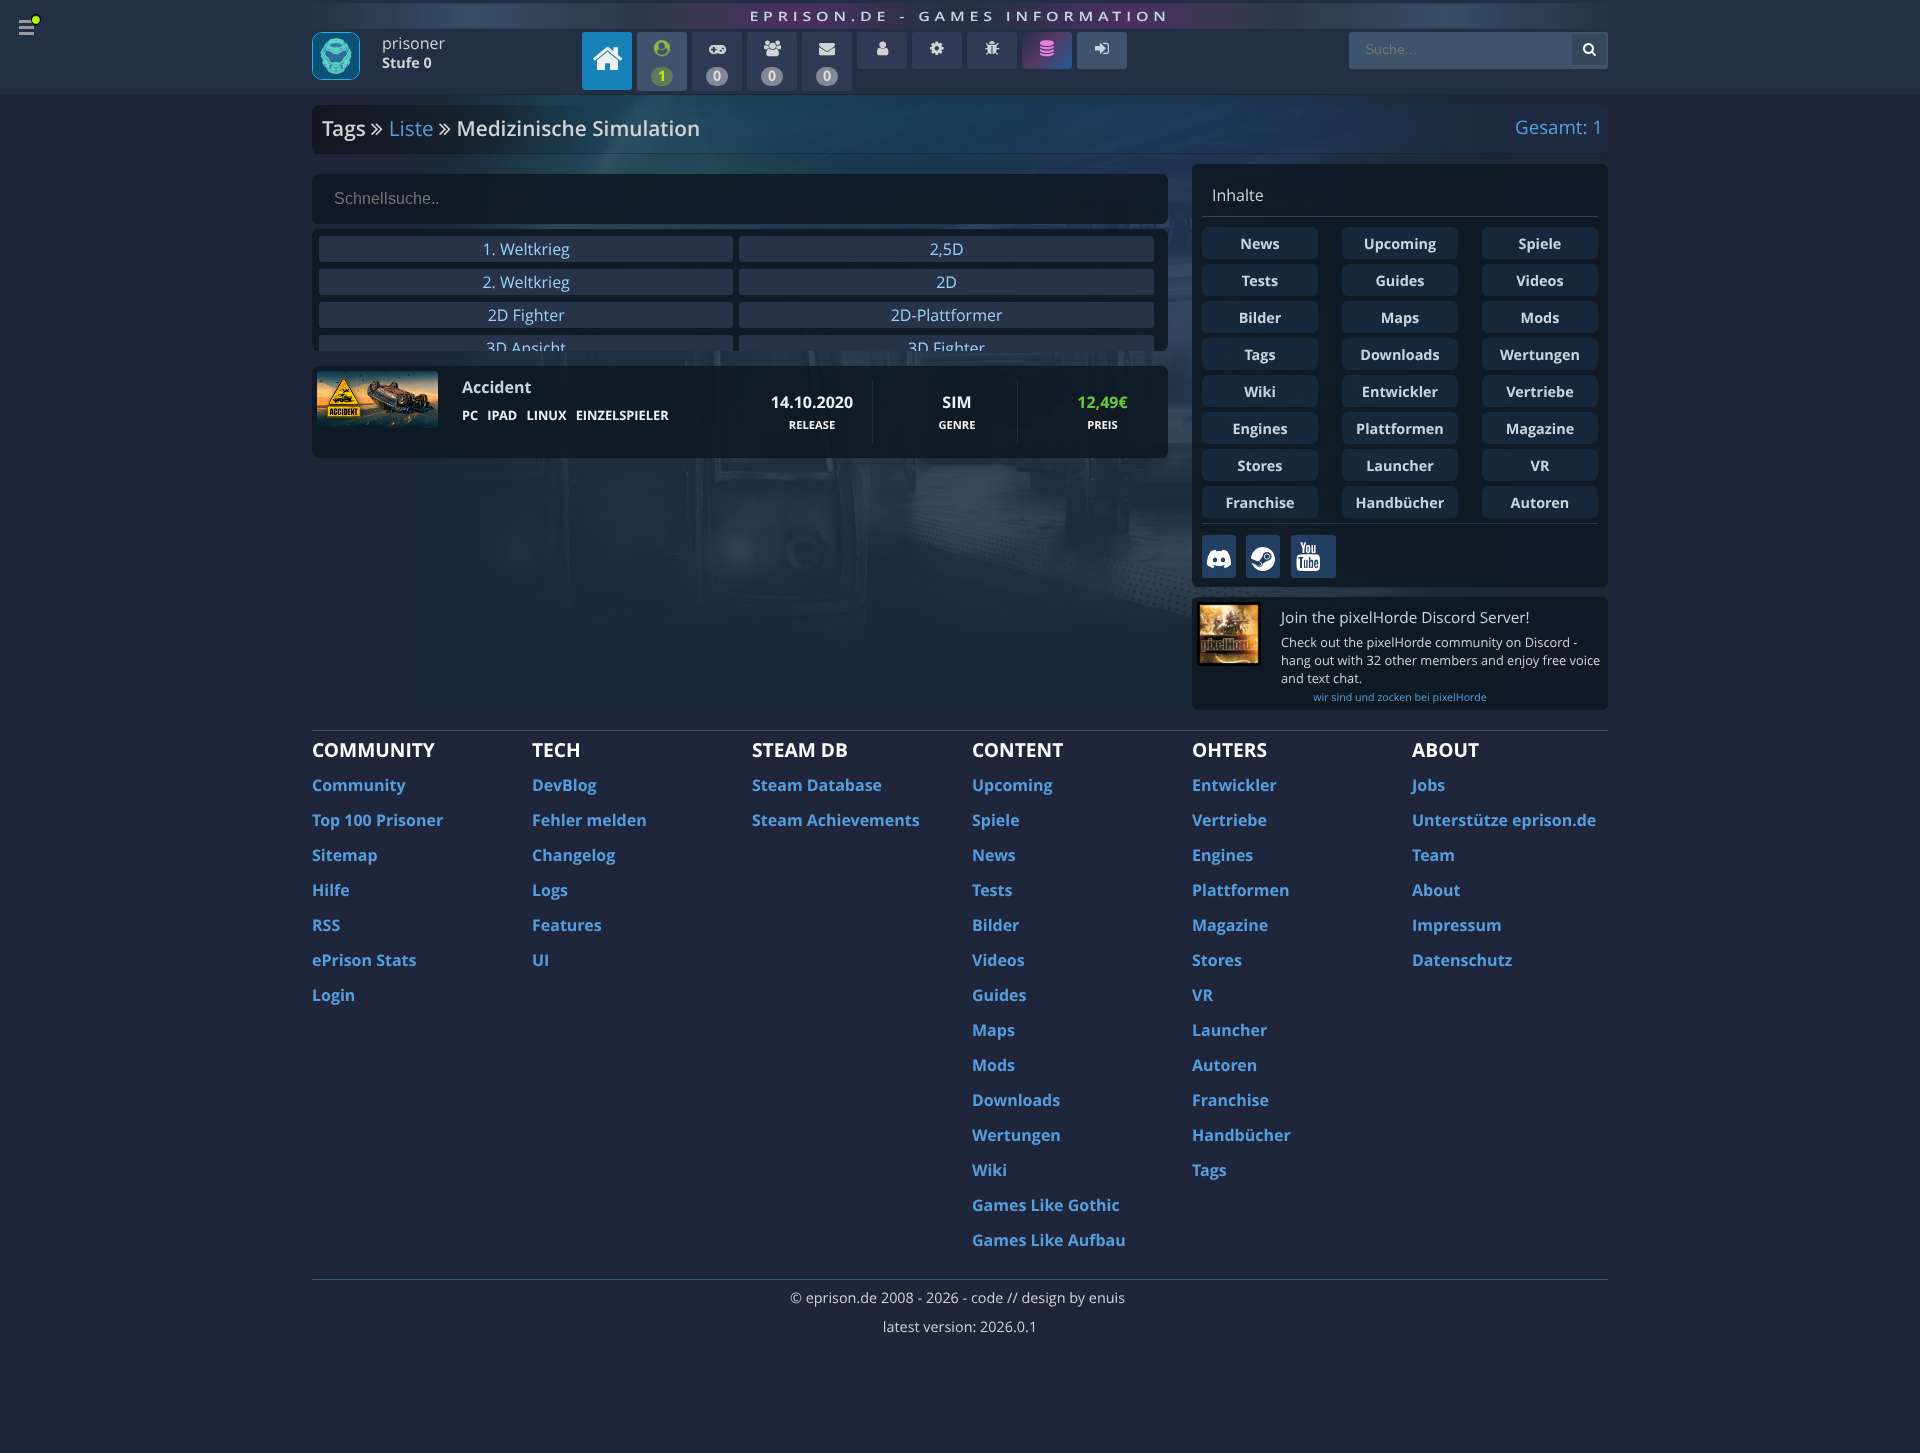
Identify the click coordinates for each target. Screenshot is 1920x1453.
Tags (1259, 355)
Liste (411, 129)
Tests (1260, 281)
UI (540, 960)
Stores (1259, 466)
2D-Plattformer (947, 315)
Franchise (1259, 503)
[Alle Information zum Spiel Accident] (377, 399)
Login (333, 995)
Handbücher (1400, 503)
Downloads (1399, 355)
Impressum (1457, 925)
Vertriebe (1539, 392)
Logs (550, 890)
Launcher (1400, 466)
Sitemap (345, 855)
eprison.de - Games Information (959, 16)
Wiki (1260, 392)
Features (567, 925)
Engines (1259, 429)
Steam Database (817, 785)
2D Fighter (526, 315)
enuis (1107, 1298)
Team (1433, 855)
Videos (1539, 281)
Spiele (1540, 244)
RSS (326, 925)
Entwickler (1400, 392)
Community (358, 785)
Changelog (573, 855)
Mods (1540, 318)
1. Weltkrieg (525, 249)
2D (946, 282)
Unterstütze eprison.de (1504, 820)
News (1259, 244)
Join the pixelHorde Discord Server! (1405, 617)
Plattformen (1400, 429)
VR (1540, 466)
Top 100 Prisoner (377, 820)
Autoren (1540, 503)
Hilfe (331, 890)
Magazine (1540, 429)
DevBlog (564, 785)
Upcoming (1400, 244)
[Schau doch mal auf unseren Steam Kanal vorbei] (1263, 556)
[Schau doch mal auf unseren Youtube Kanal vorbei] (1313, 556)
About (1436, 890)
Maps (1400, 318)
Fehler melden (589, 820)
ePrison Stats (364, 960)
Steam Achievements (836, 820)
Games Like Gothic (1046, 1205)
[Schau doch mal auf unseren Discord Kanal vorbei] (1219, 556)
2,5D (947, 249)
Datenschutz (1462, 960)
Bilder (1260, 318)
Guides (1399, 281)
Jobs (1428, 785)
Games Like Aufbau (1049, 1240)
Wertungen (1540, 355)
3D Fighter (946, 348)
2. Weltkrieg (525, 282)
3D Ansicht (526, 348)
